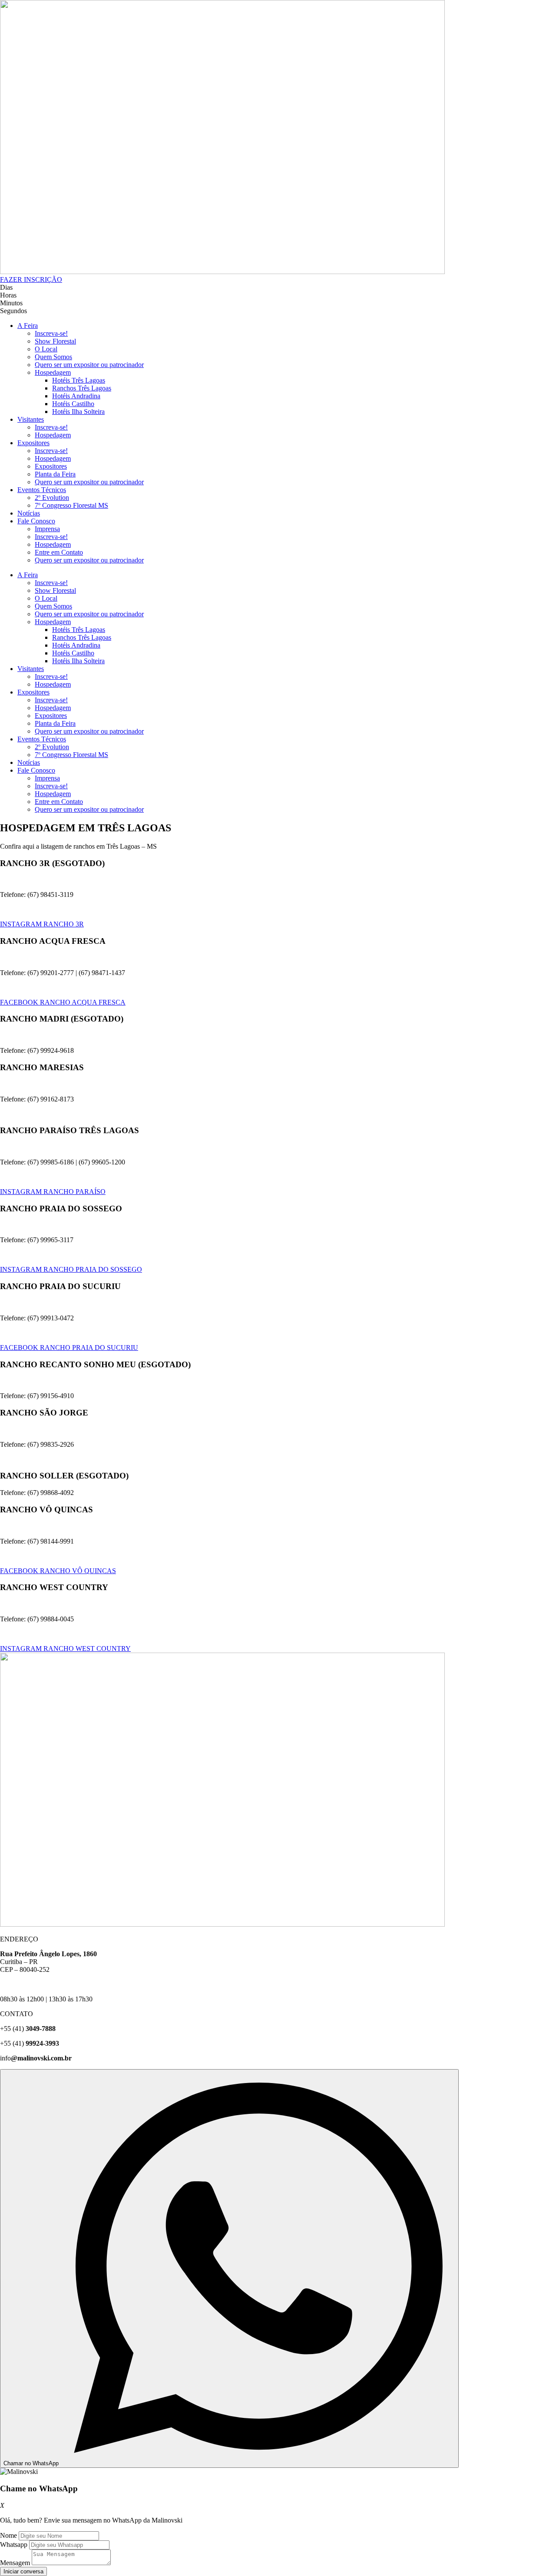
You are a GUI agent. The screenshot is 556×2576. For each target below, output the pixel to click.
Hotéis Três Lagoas (79, 380)
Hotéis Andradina (76, 396)
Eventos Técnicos (42, 490)
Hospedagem (53, 372)
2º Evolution (52, 498)
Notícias (29, 513)
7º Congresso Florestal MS (71, 505)
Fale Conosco (36, 521)
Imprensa (47, 529)
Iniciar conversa (23, 2571)
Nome (8, 2535)
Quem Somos (53, 357)
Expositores (33, 443)
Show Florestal (55, 341)
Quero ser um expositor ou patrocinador (89, 365)
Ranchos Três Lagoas (82, 388)
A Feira (28, 326)
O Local (46, 349)
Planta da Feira (55, 474)
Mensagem (15, 2563)
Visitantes (31, 419)
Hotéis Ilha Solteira (78, 412)
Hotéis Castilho (73, 404)
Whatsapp (14, 2545)
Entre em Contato (59, 552)
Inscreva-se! (51, 333)
